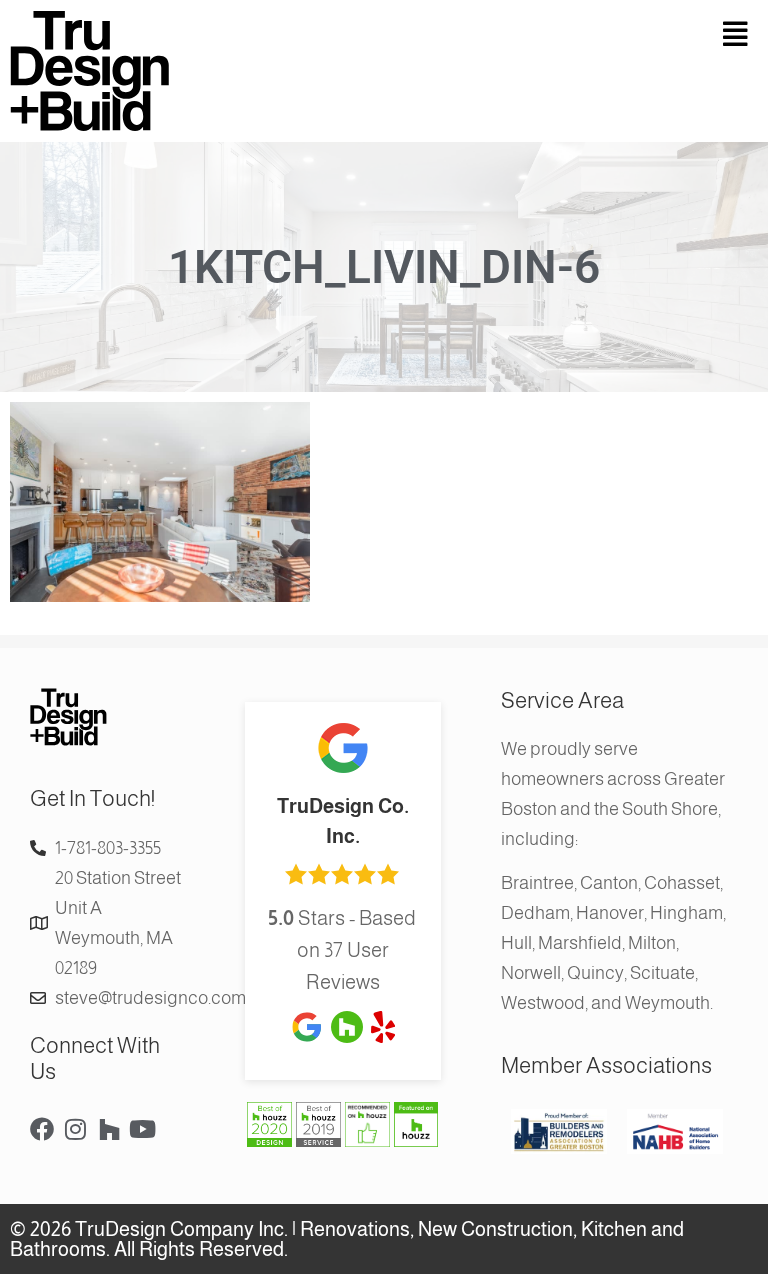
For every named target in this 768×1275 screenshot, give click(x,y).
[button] (576, 34)
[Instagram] (76, 1129)
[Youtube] (143, 1129)
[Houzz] (109, 1129)
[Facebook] (42, 1129)
